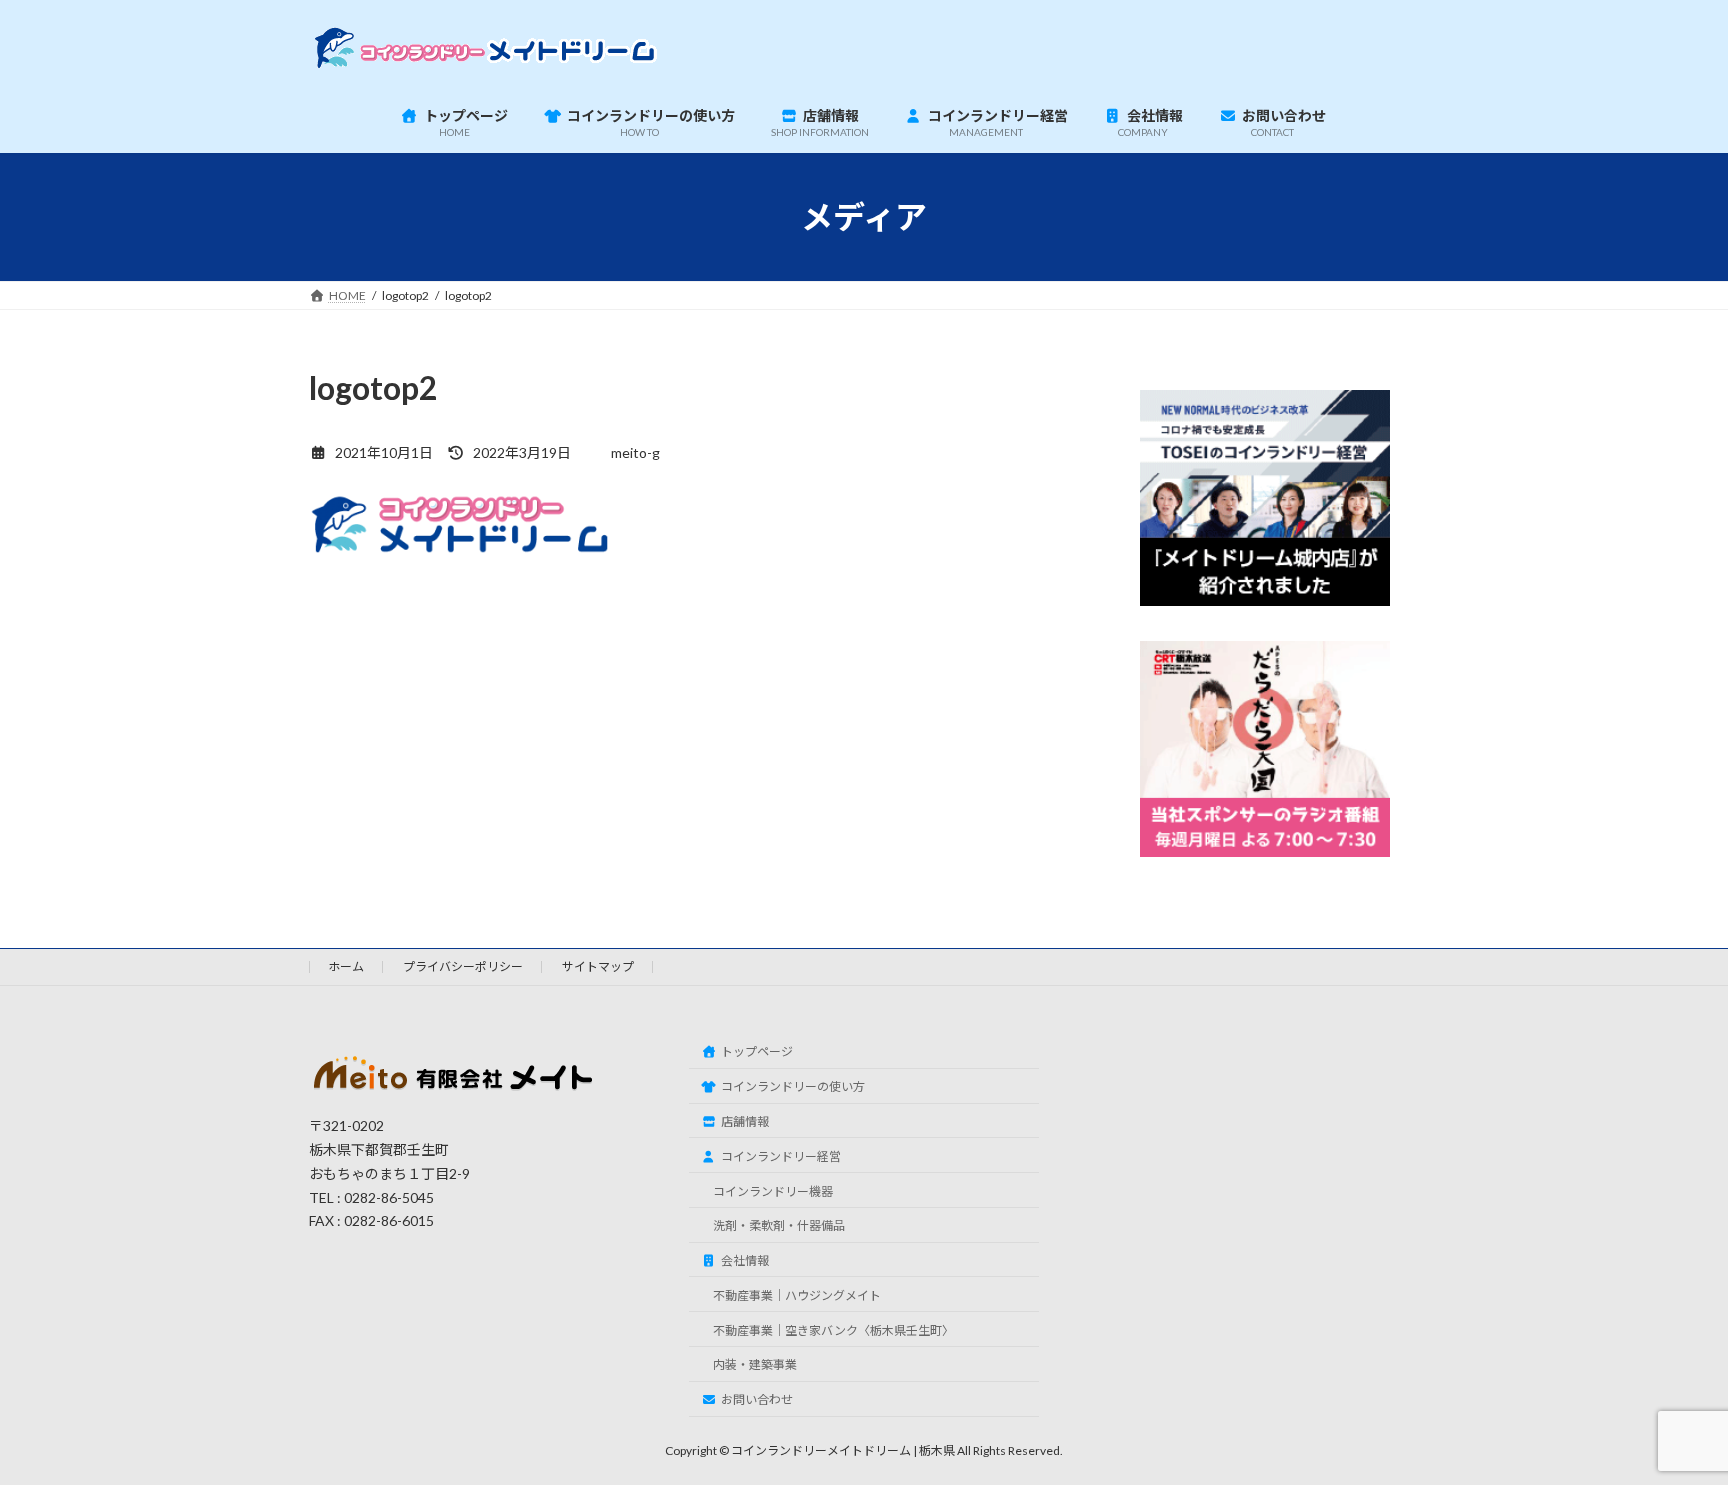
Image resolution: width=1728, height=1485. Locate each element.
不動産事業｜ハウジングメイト (797, 1295)
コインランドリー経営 (781, 1156)
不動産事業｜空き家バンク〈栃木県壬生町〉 (833, 1330)
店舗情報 (745, 1121)
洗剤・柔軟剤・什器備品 (779, 1225)
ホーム (346, 966)
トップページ (757, 1051)
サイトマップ (598, 966)
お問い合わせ (757, 1399)
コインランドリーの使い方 (793, 1086)
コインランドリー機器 (773, 1191)
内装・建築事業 (755, 1364)
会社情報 (745, 1260)
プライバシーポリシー (463, 966)
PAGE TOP (1669, 1421)
